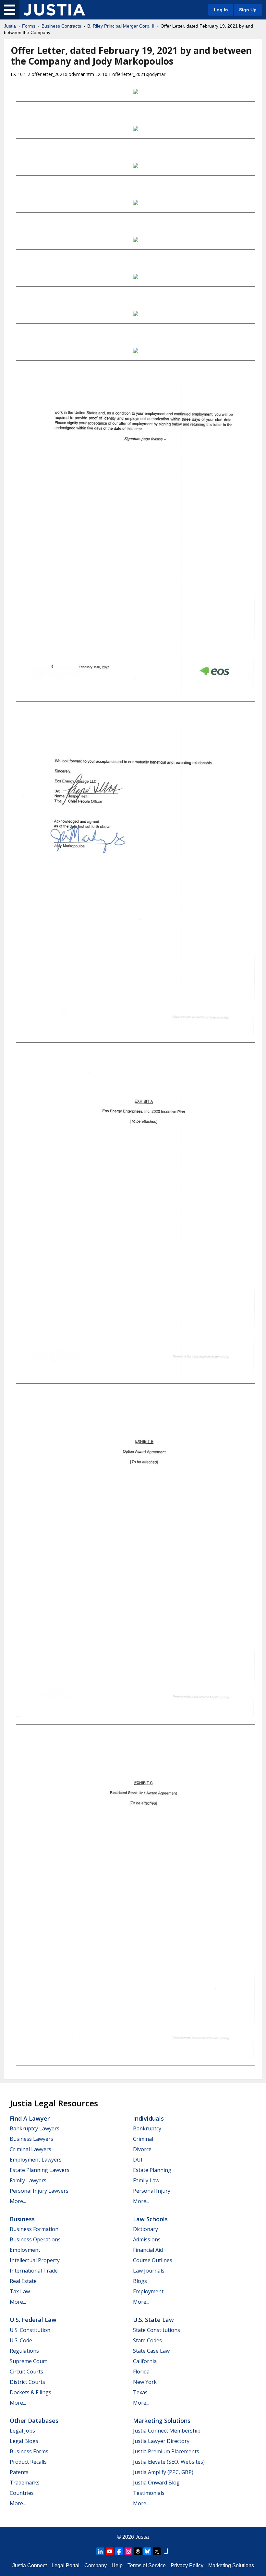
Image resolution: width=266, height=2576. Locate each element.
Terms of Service (147, 2565)
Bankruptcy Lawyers (35, 2128)
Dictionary (145, 2229)
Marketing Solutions (162, 2421)
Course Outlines (153, 2260)
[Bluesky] (147, 2551)
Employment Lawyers (36, 2160)
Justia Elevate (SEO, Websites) (169, 2462)
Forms (29, 26)
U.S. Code (21, 2340)
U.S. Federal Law (33, 2320)
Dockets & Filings (30, 2392)
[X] (157, 2551)
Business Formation (34, 2229)
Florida (141, 2372)
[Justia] (54, 10)
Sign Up (248, 10)
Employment (25, 2250)
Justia (10, 26)
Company (96, 2565)
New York (145, 2382)
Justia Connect (30, 2565)
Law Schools (150, 2219)
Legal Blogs (24, 2441)
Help (117, 2565)
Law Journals (149, 2271)
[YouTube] (110, 2551)
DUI (138, 2160)
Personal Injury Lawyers (39, 2191)
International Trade (34, 2271)
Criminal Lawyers (30, 2149)
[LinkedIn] (100, 2551)
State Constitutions (157, 2330)
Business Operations (35, 2239)
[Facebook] (119, 2551)
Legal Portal (66, 2565)
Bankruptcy (147, 2128)
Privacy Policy (187, 2565)
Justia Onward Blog (156, 2483)
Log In (221, 10)
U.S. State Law (153, 2320)
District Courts (27, 2382)
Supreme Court (28, 2361)
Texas (140, 2392)
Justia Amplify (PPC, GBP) (163, 2472)
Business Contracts (61, 26)
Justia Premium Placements (166, 2451)
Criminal (143, 2139)
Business (22, 2219)
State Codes (147, 2340)
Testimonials (149, 2493)
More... (18, 2201)
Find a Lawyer (30, 2118)
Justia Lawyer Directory (161, 2441)
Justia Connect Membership (167, 2431)
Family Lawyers (28, 2180)
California (145, 2361)
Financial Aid (148, 2250)
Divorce (142, 2149)
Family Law (146, 2180)
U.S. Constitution (30, 2330)
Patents (19, 2472)
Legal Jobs (22, 2431)
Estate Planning (152, 2170)
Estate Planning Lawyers (40, 2170)
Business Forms (29, 2451)
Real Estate (23, 2281)
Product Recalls (28, 2462)
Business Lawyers (31, 2139)
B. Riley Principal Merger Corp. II (121, 26)
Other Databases (34, 2421)
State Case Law (151, 2351)
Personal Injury (152, 2191)
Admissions (147, 2239)
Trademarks (25, 2483)
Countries (22, 2493)
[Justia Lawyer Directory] (166, 2551)
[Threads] (138, 2551)
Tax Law (20, 2291)
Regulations (24, 2351)
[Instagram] (128, 2551)
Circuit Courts (26, 2372)
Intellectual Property (35, 2260)
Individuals (148, 2118)
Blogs (140, 2281)
